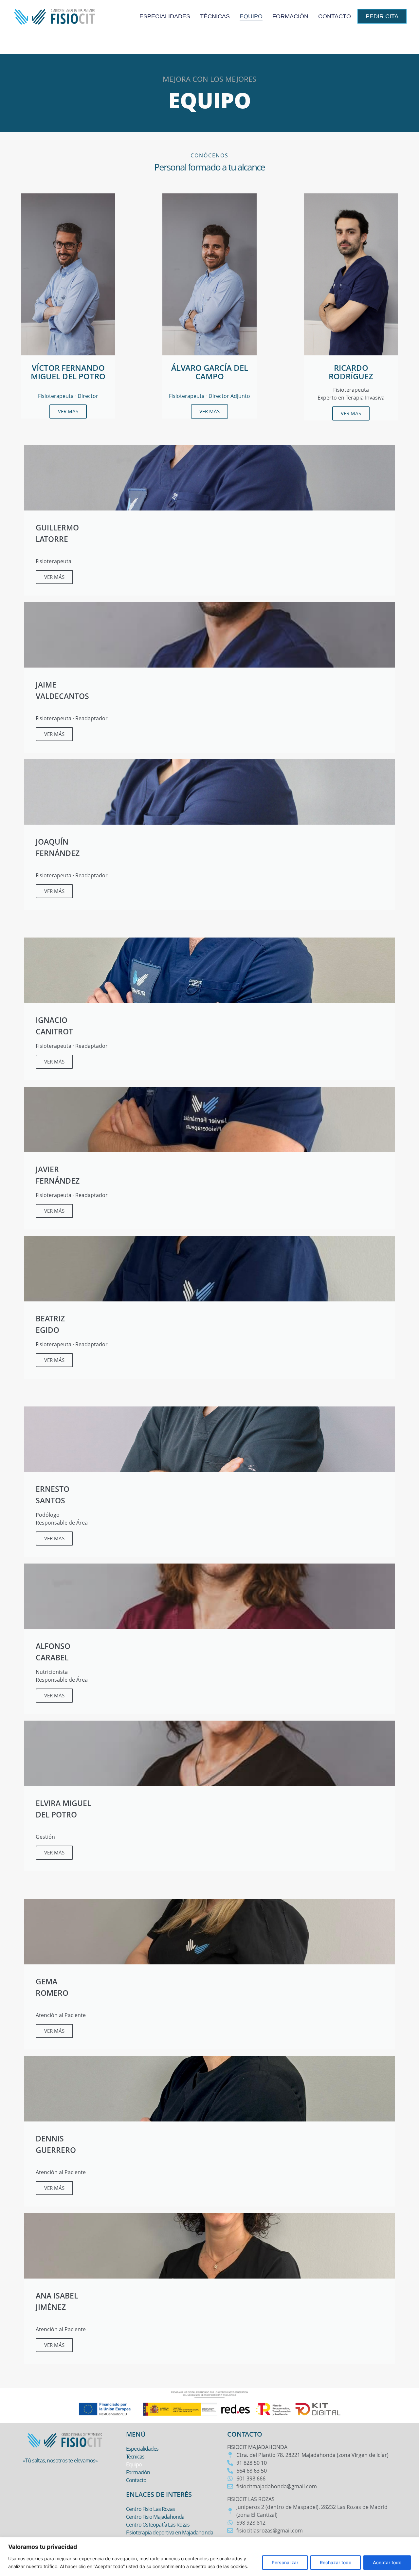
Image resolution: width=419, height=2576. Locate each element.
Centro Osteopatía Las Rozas (158, 2525)
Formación (290, 16)
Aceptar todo (387, 2562)
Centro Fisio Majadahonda (155, 2517)
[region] (209, 2557)
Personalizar (285, 2562)
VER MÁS (68, 411)
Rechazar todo (336, 2562)
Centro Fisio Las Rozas (150, 2509)
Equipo (251, 16)
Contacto (335, 16)
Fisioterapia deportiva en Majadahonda (170, 2532)
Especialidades (165, 16)
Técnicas (215, 16)
